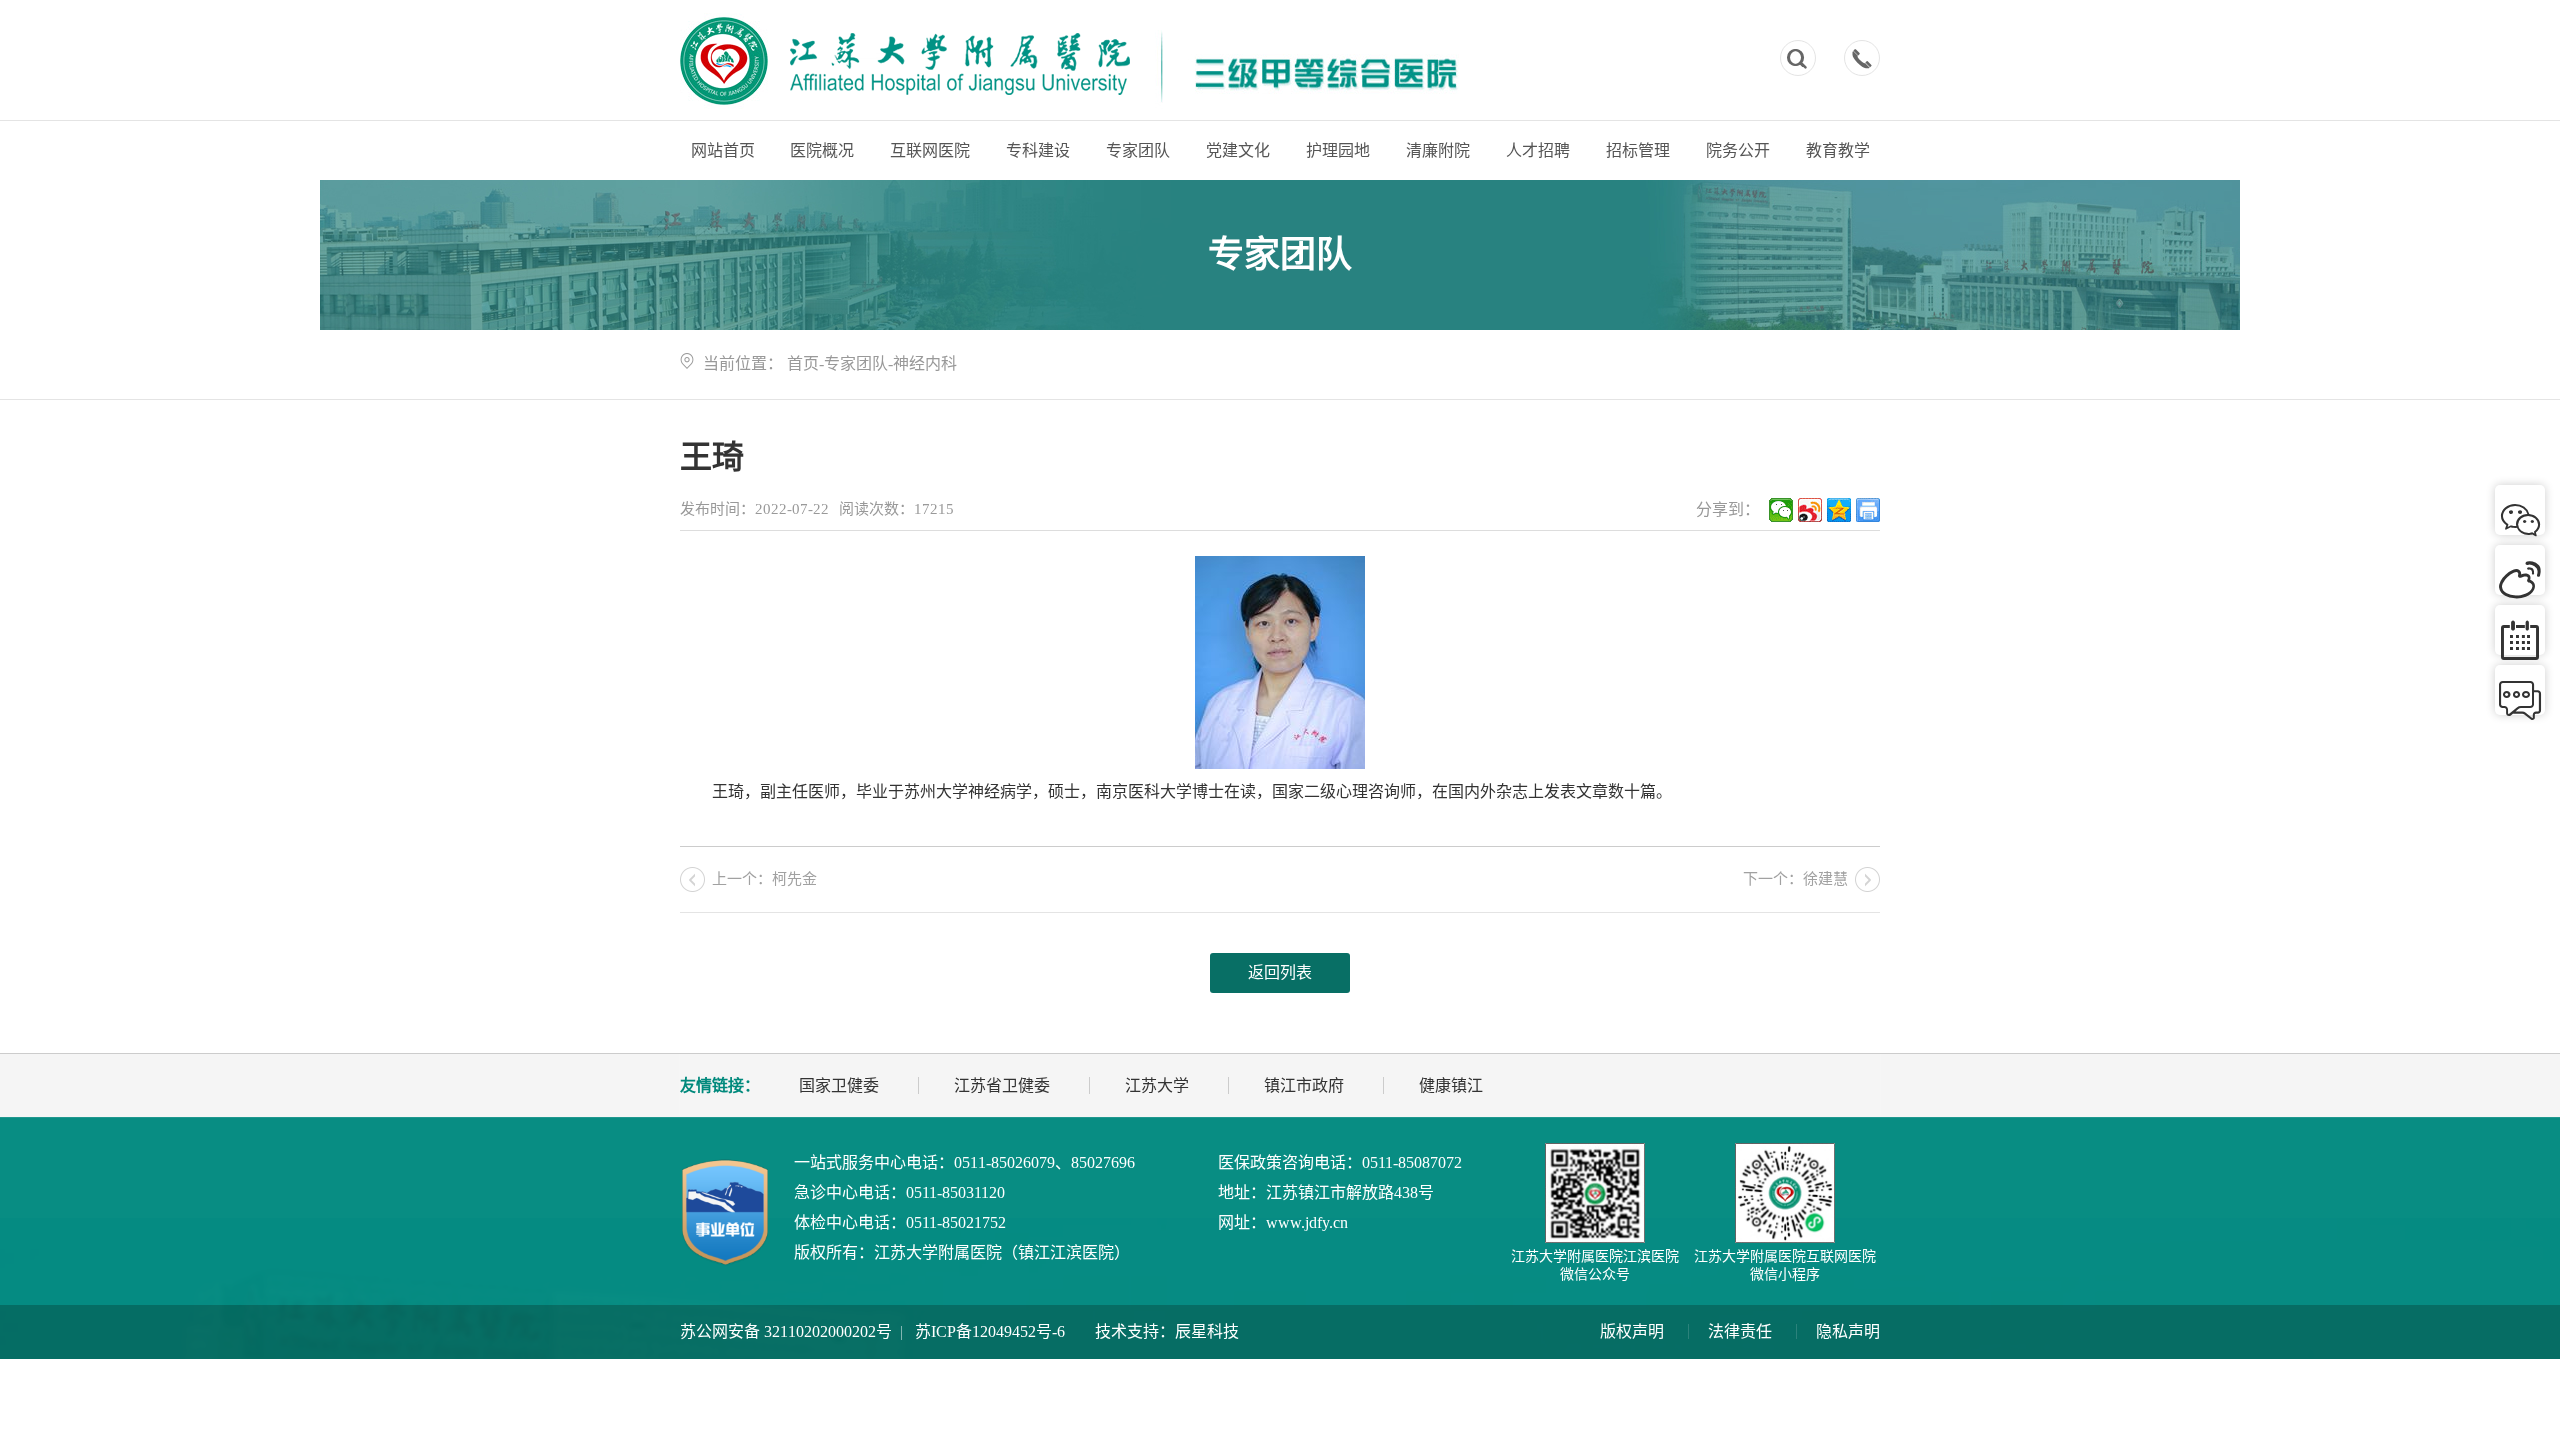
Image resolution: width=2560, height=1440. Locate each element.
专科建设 (1038, 150)
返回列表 (1280, 972)
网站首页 (723, 150)
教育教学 (1838, 150)
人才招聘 (1538, 150)
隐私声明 (1848, 1331)
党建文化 (1238, 150)
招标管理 (1638, 150)
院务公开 (1738, 150)
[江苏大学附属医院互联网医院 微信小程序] (1785, 1193)
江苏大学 (1157, 1085)
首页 (803, 363)
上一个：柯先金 (764, 879)
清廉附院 (1438, 150)
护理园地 (1338, 150)
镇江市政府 (1304, 1085)
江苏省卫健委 (1002, 1085)
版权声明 (1632, 1331)
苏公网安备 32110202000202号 (786, 1331)
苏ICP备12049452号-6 (990, 1331)
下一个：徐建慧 (1795, 879)
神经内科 (925, 363)
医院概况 (822, 150)
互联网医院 (930, 150)
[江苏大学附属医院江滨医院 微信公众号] (1595, 1193)
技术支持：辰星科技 (1167, 1331)
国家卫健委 (839, 1085)
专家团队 (1138, 150)
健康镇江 (1451, 1085)
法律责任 (1740, 1331)
